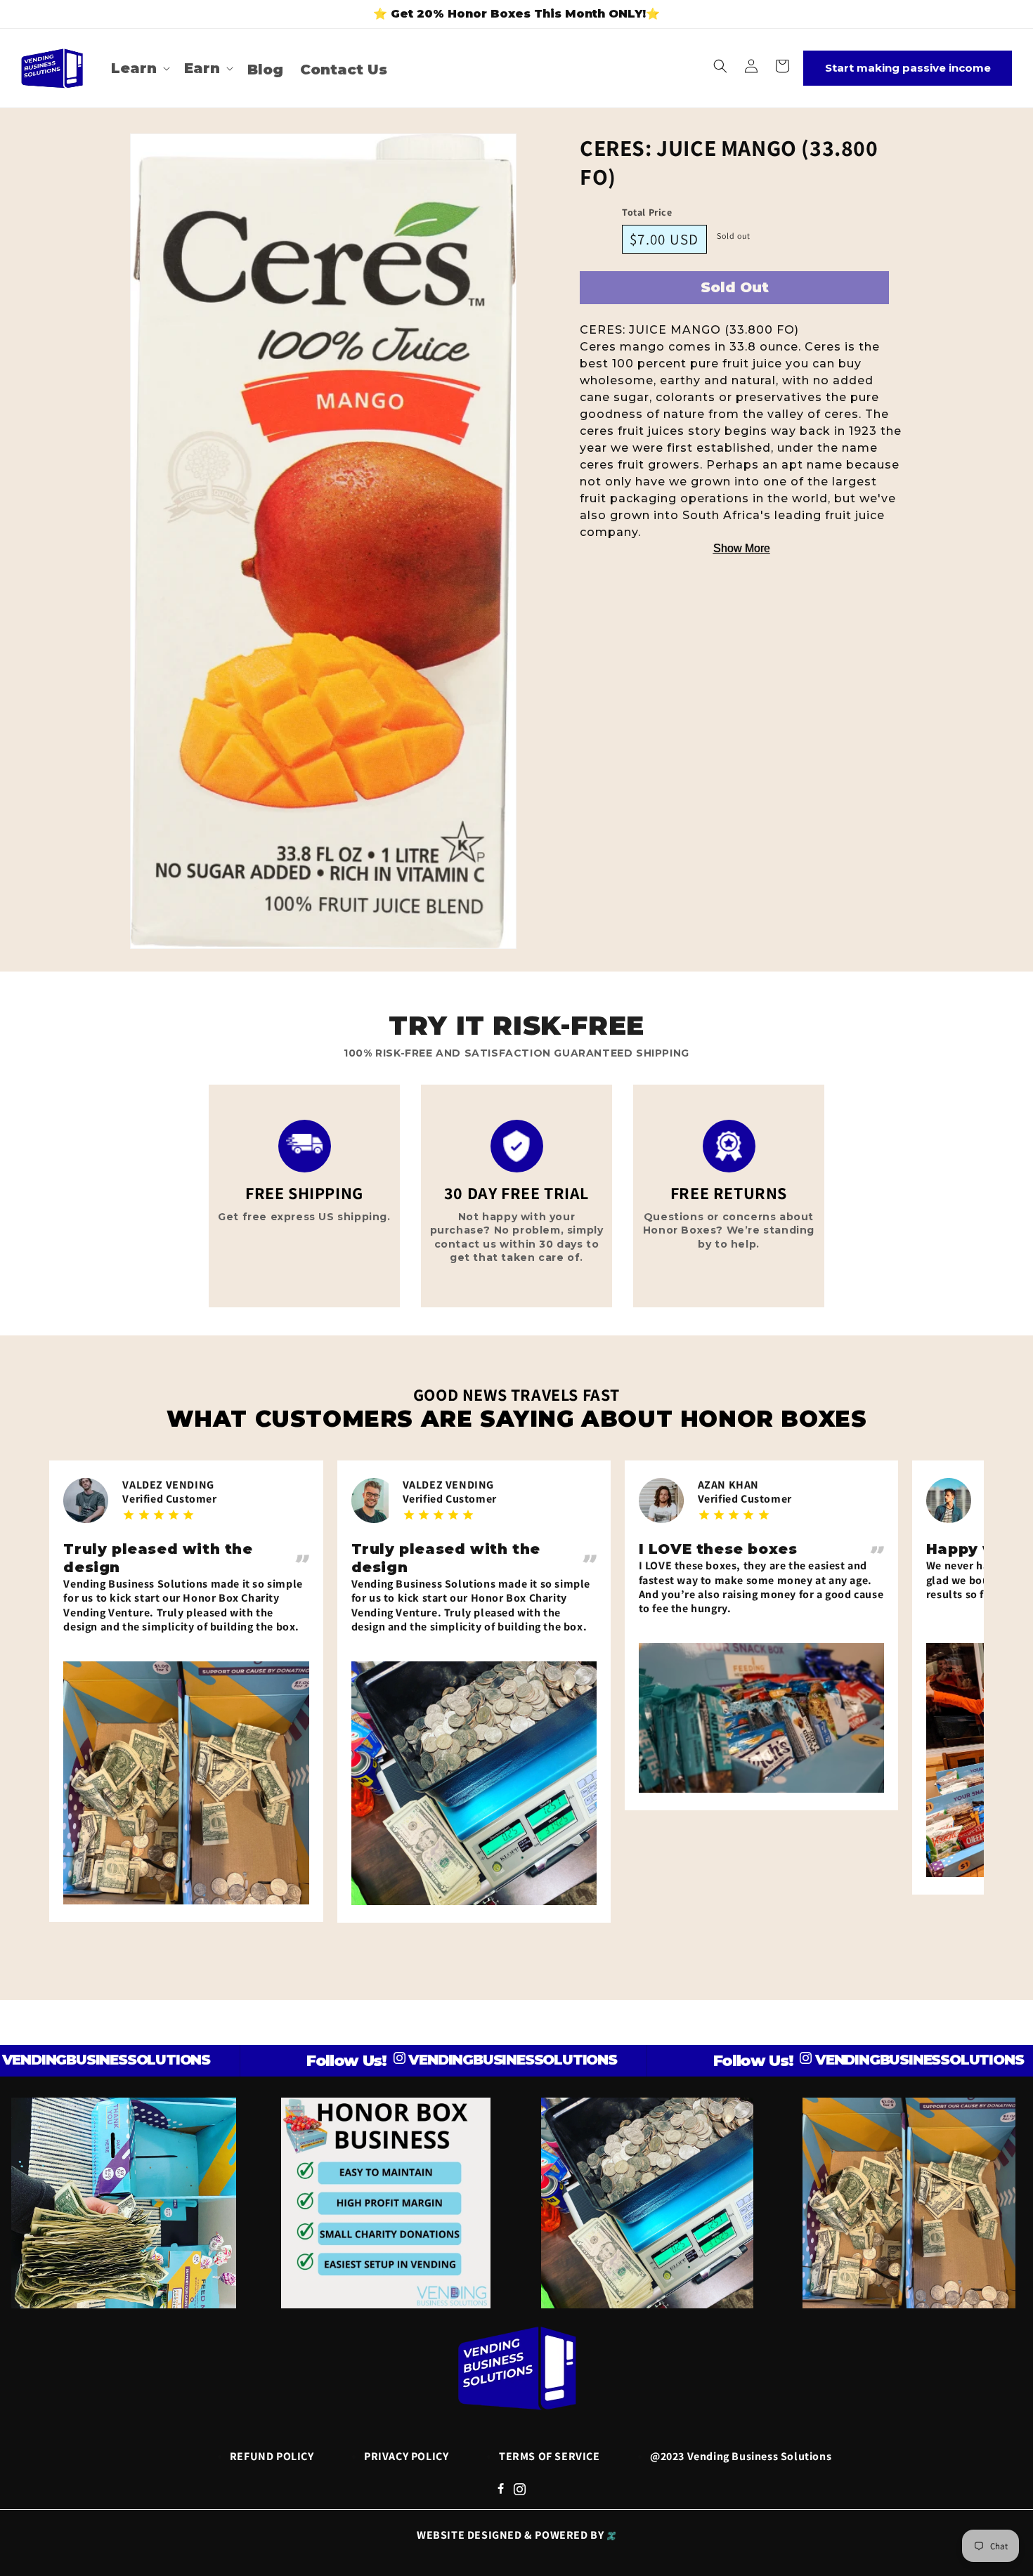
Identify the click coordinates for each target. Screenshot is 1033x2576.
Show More (742, 548)
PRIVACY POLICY (406, 2456)
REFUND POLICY (272, 2456)
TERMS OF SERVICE (550, 2456)
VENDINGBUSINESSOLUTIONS (438, 2060)
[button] (139, 68)
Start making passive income (908, 68)
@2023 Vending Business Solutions (741, 2456)
